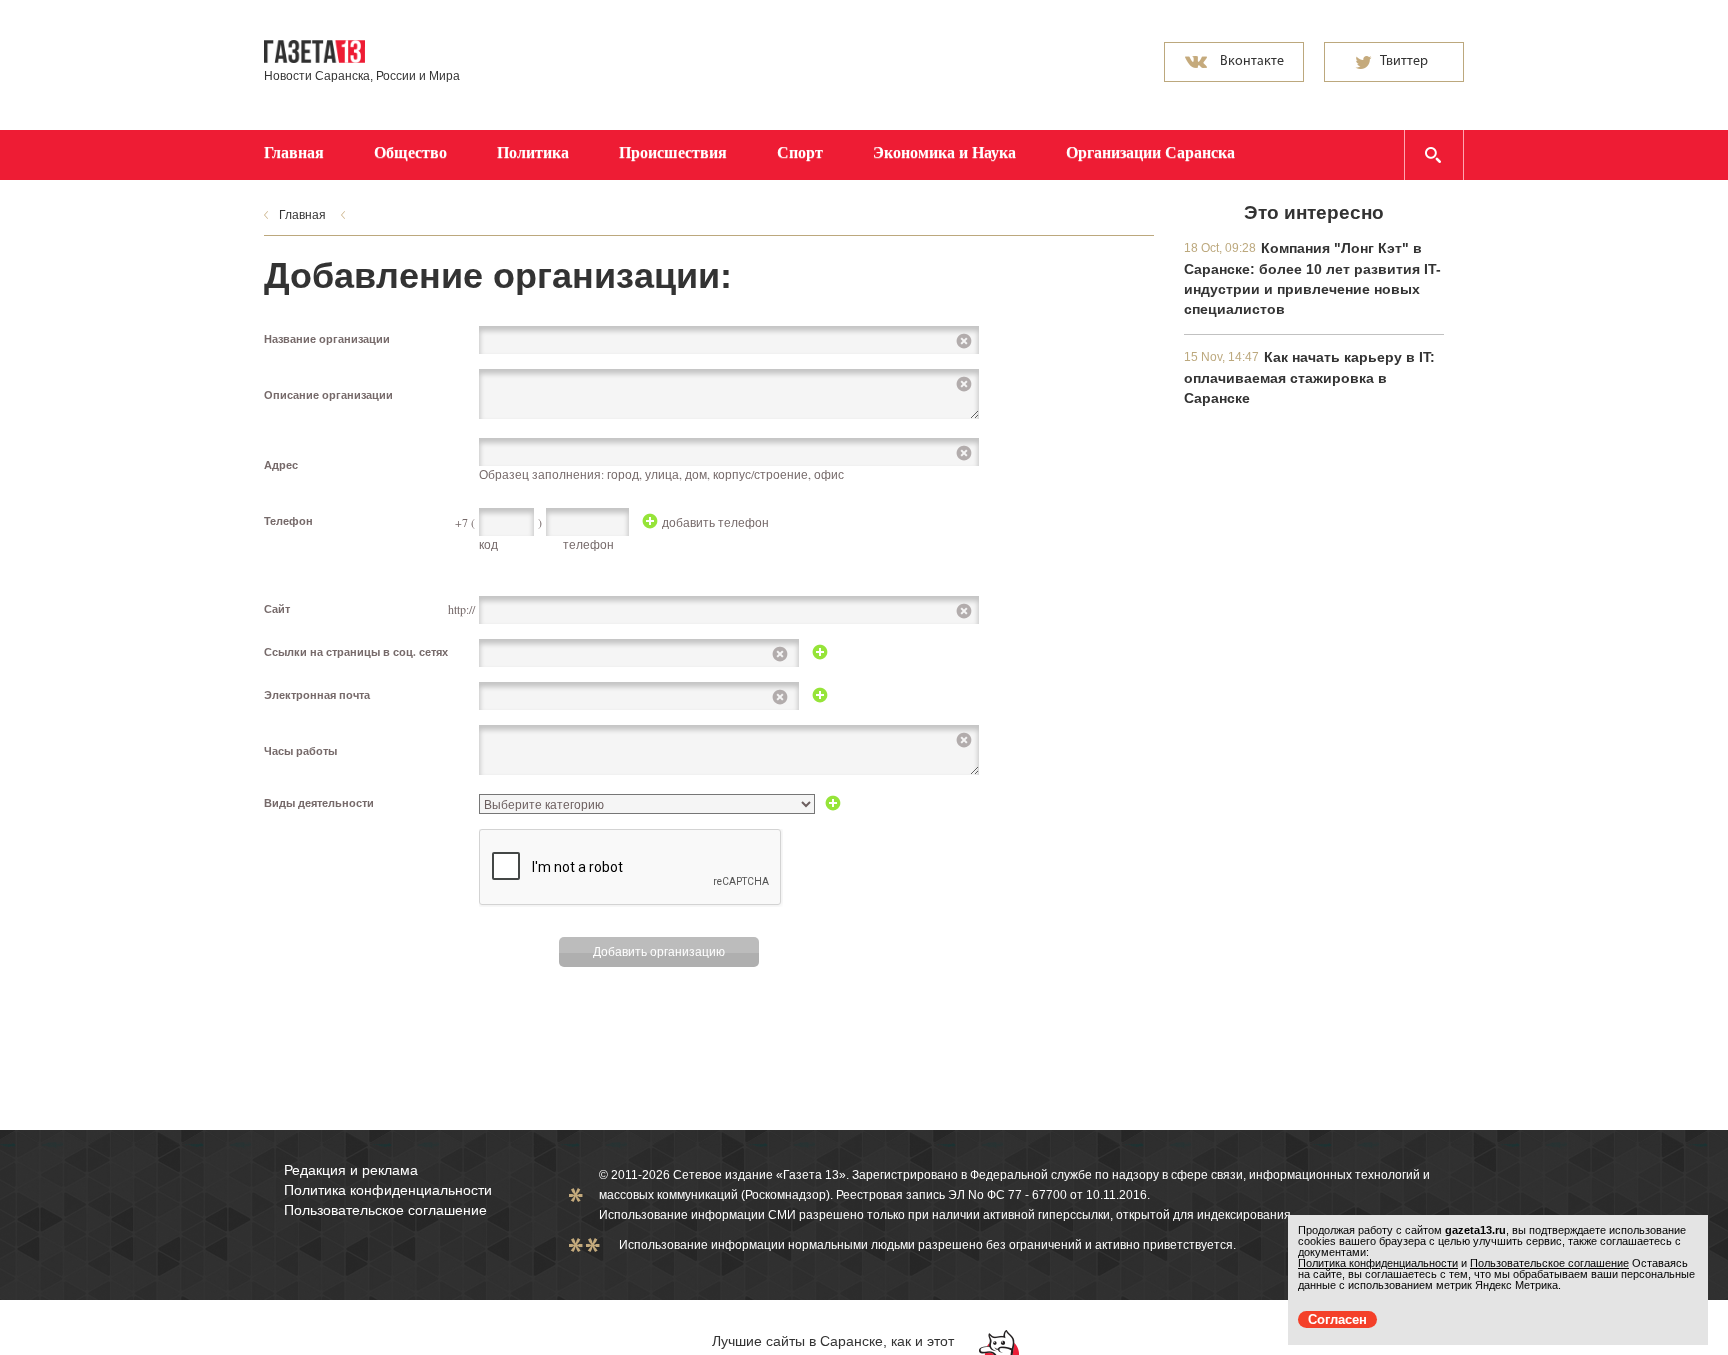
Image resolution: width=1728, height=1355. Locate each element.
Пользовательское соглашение (385, 1210)
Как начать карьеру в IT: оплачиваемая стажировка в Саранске (1309, 377)
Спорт (800, 152)
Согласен (1337, 1319)
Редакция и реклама (351, 1170)
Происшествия (673, 152)
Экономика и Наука (944, 152)
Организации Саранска (1150, 152)
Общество (410, 152)
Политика (533, 152)
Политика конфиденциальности (388, 1190)
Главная (294, 152)
